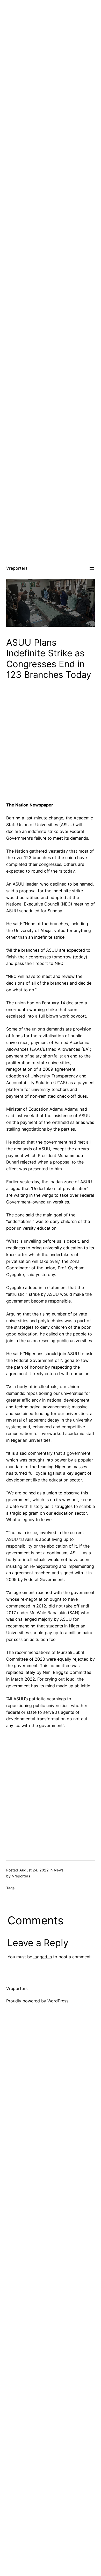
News (59, 1870)
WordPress (58, 2001)
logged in (43, 1957)
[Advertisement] (51, 51)
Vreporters (17, 568)
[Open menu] (92, 568)
